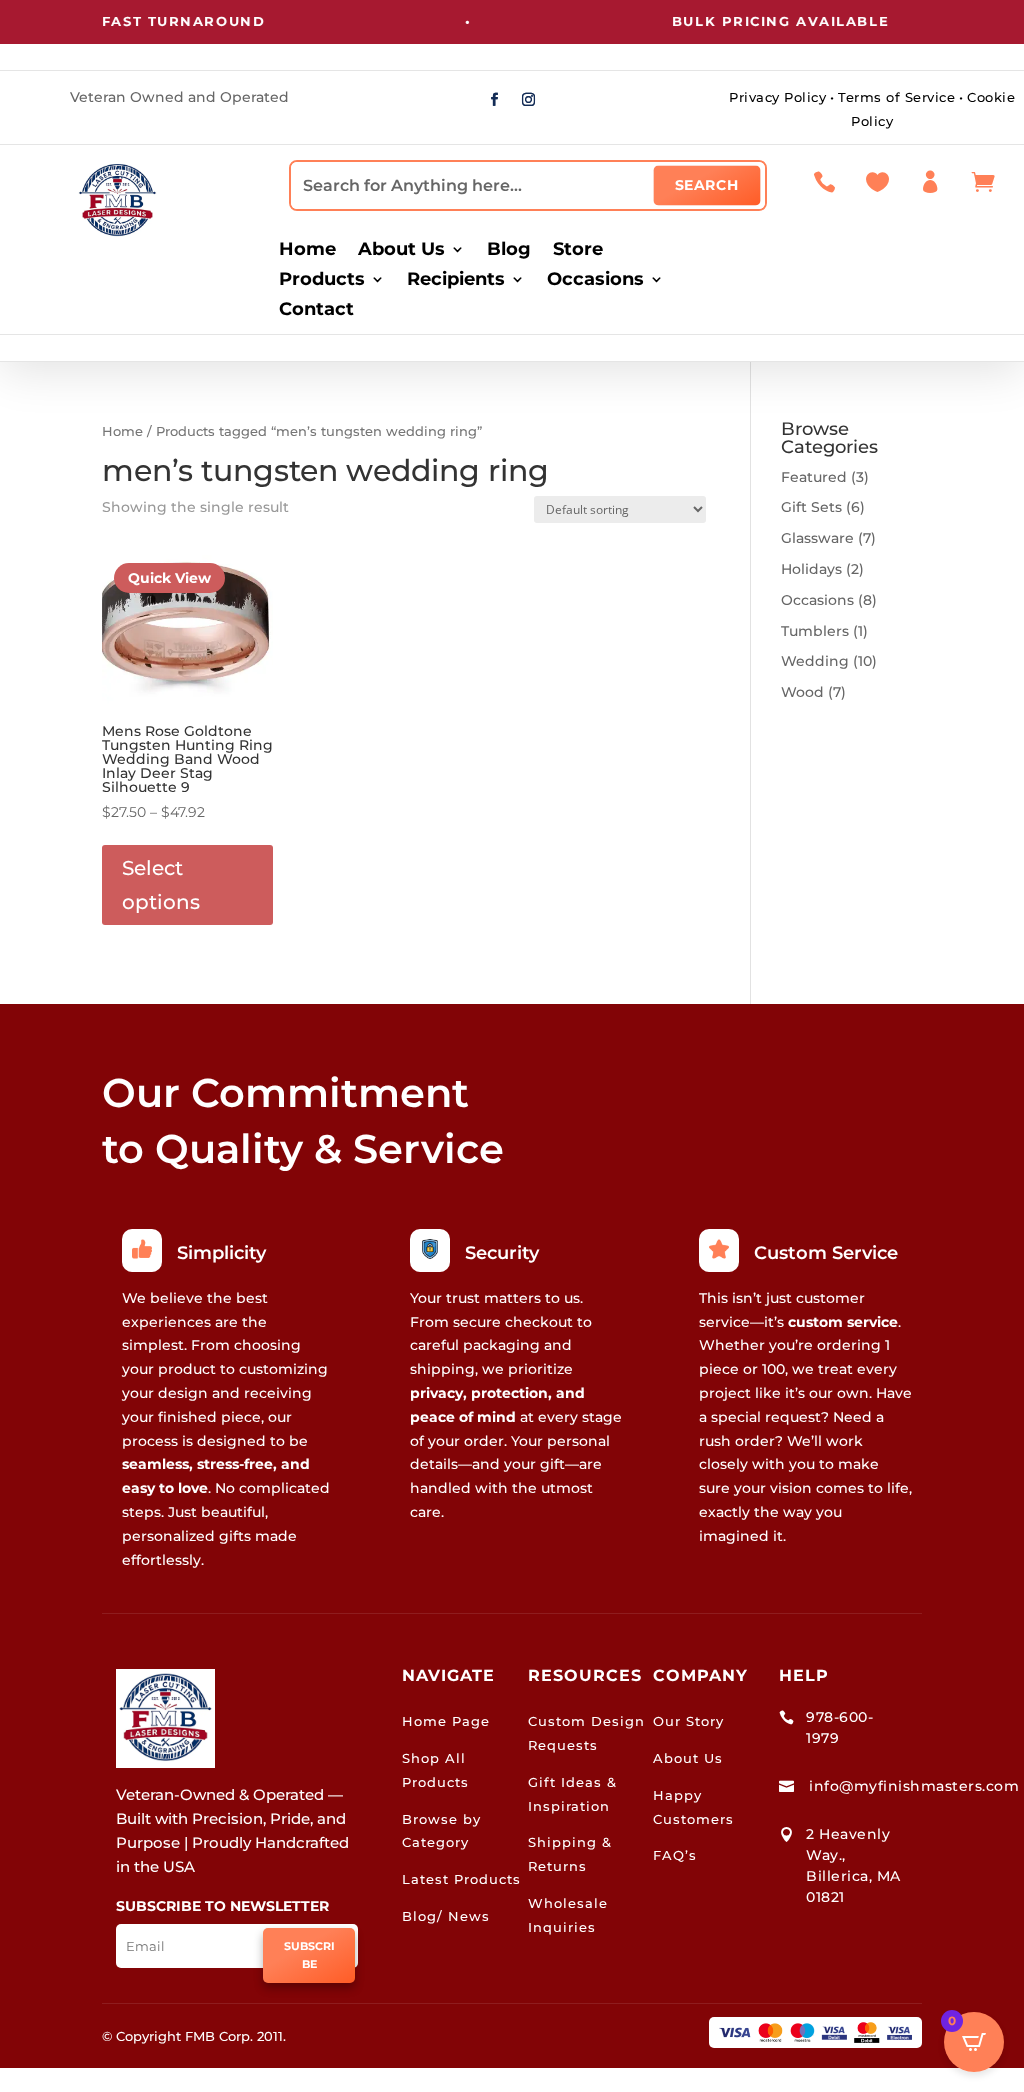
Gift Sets (811, 507)
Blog (509, 251)
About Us (401, 251)
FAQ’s (675, 1855)
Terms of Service (896, 97)
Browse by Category (441, 1831)
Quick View (169, 578)
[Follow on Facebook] (495, 100)
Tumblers (815, 631)
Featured (814, 477)
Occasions (595, 281)
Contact (316, 311)
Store (578, 251)
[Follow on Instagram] (529, 100)
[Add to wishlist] (251, 559)
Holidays (811, 569)
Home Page (446, 1721)
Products (322, 281)
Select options (161, 885)
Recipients (456, 281)
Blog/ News (446, 1916)
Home (307, 251)
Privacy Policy (777, 97)
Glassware (817, 538)
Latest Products (461, 1879)
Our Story (688, 1721)
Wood (802, 692)
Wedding (815, 661)
